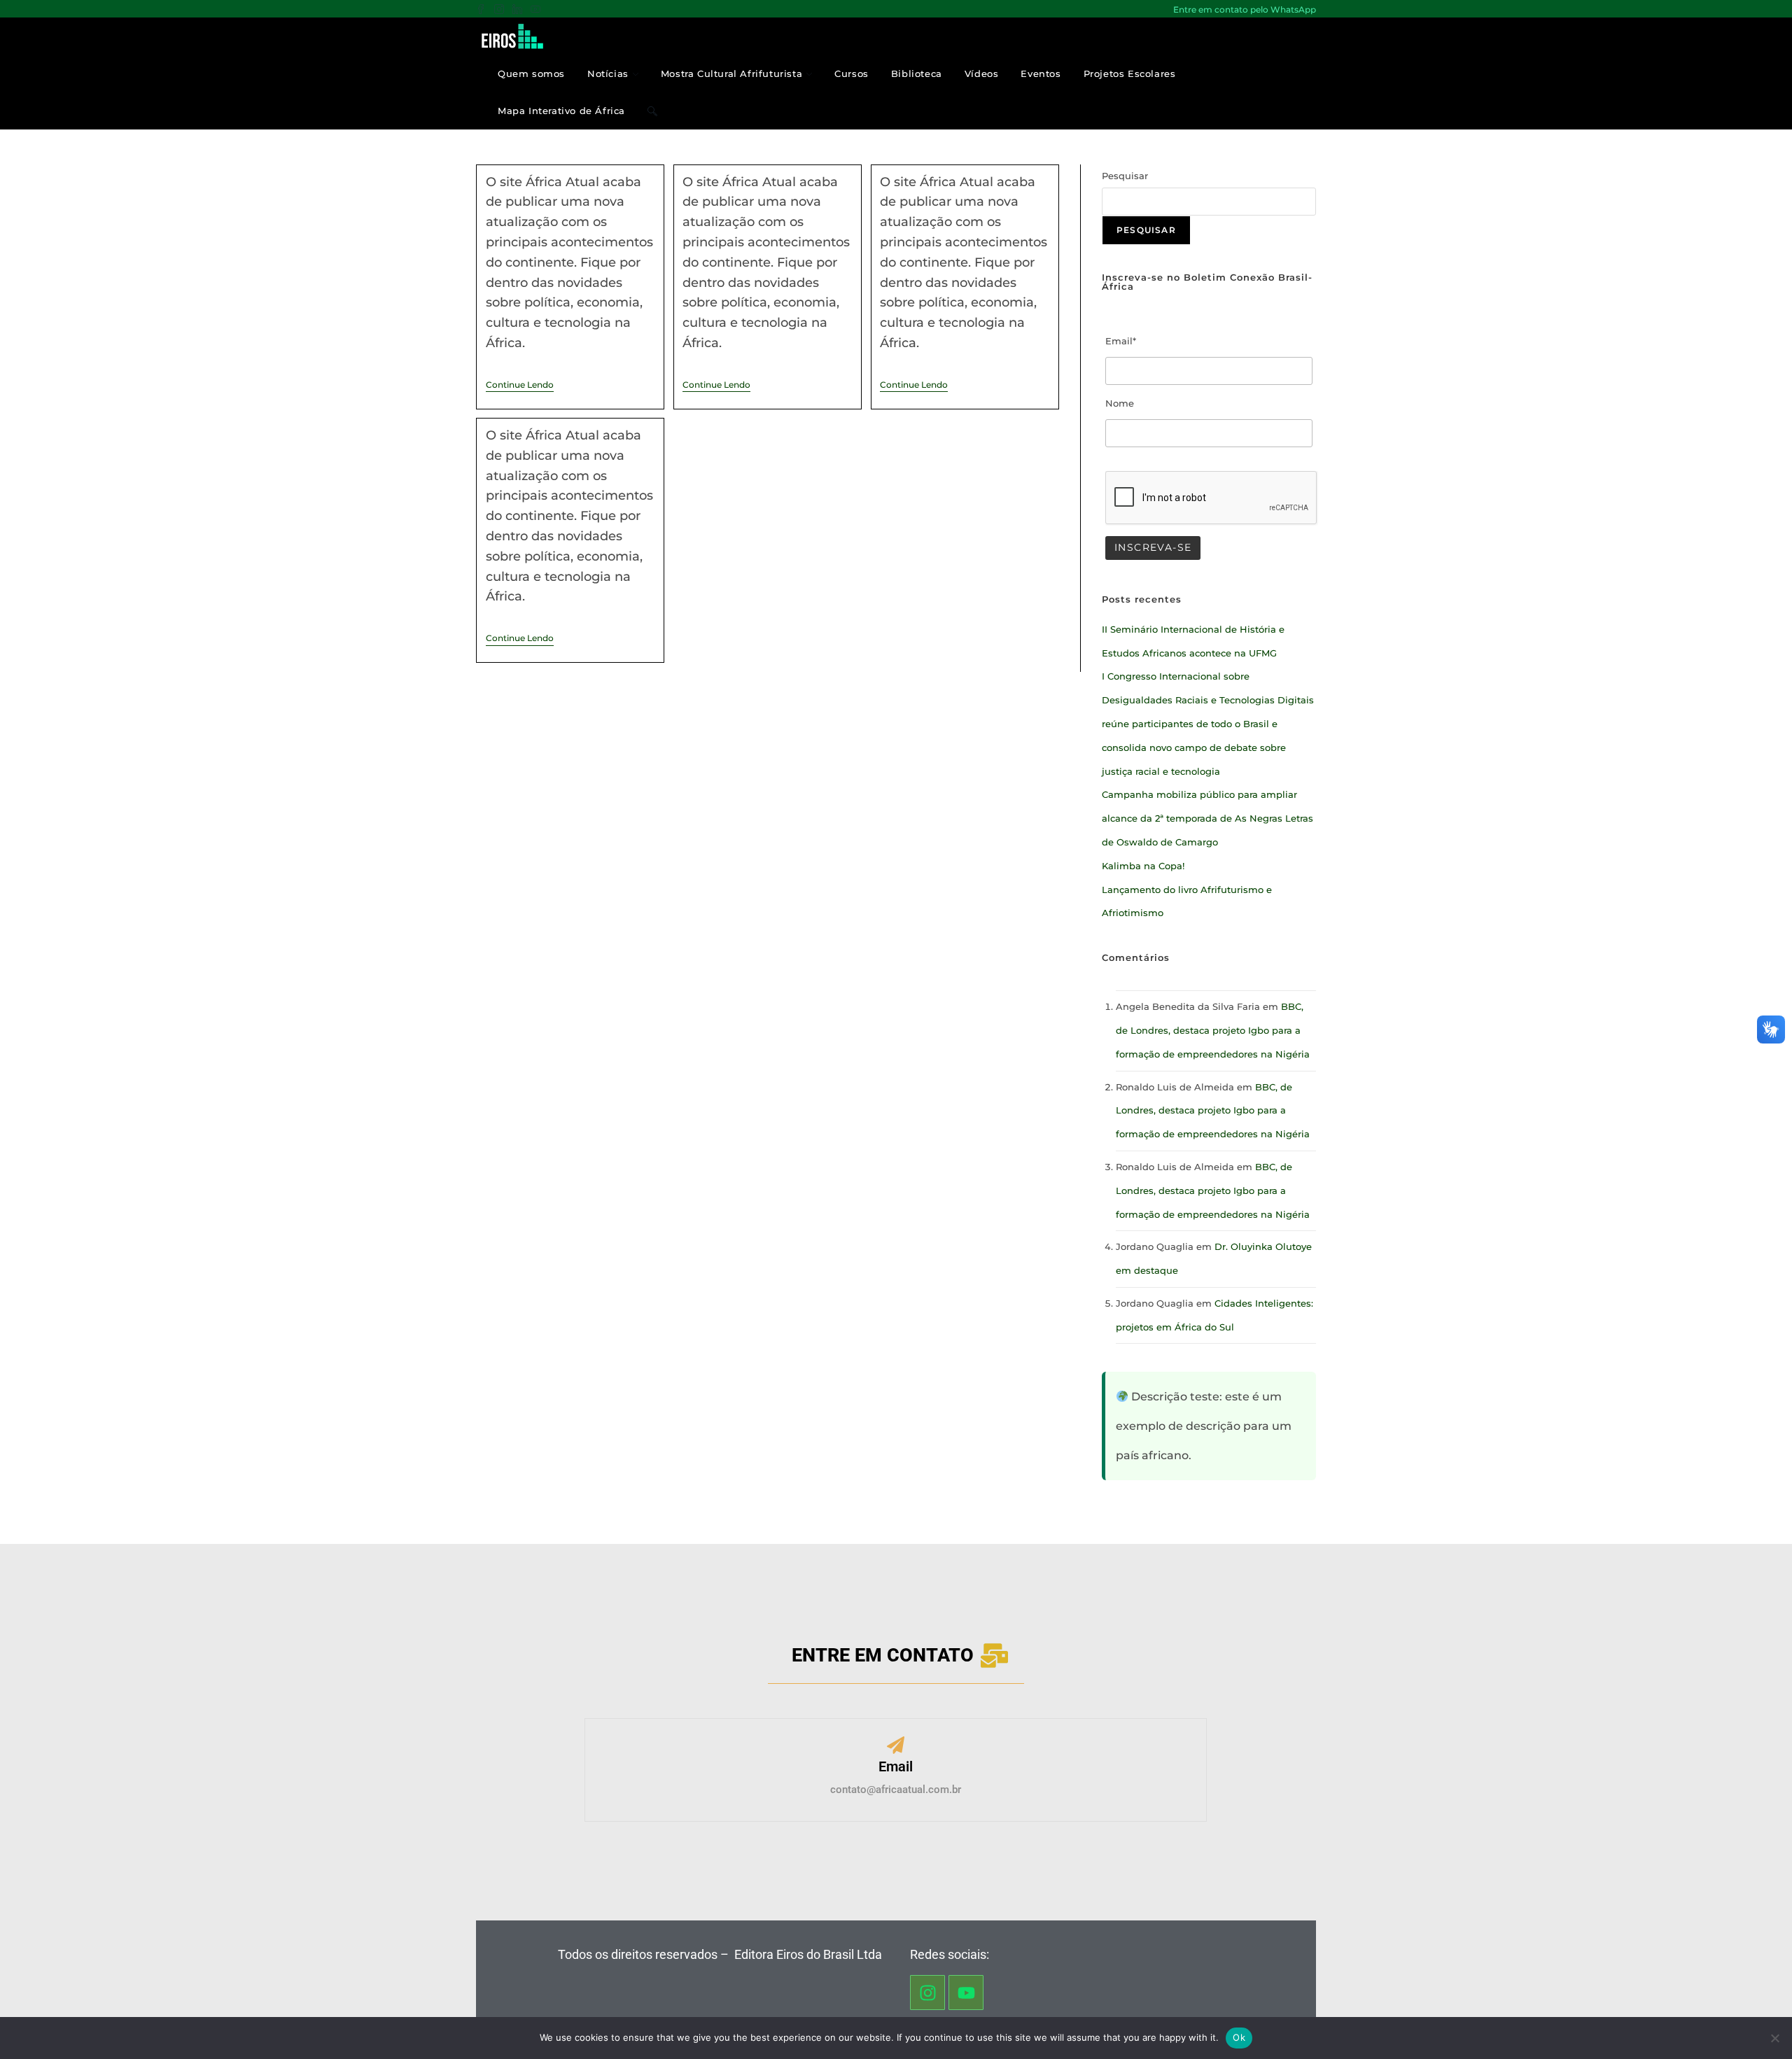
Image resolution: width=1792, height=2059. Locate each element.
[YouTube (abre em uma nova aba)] (535, 10)
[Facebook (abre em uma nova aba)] (483, 10)
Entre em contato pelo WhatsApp (1245, 9)
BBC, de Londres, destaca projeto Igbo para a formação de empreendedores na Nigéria (1213, 1030)
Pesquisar (1125, 176)
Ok (1239, 2037)
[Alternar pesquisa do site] (652, 111)
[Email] (896, 1747)
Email (896, 1766)
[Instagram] (927, 1993)
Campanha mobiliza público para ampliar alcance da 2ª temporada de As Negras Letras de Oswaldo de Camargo (1207, 818)
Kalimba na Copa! (1143, 866)
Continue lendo (520, 385)
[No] (1774, 2038)
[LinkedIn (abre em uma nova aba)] (517, 10)
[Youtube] (966, 1993)
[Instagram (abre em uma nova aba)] (499, 10)
